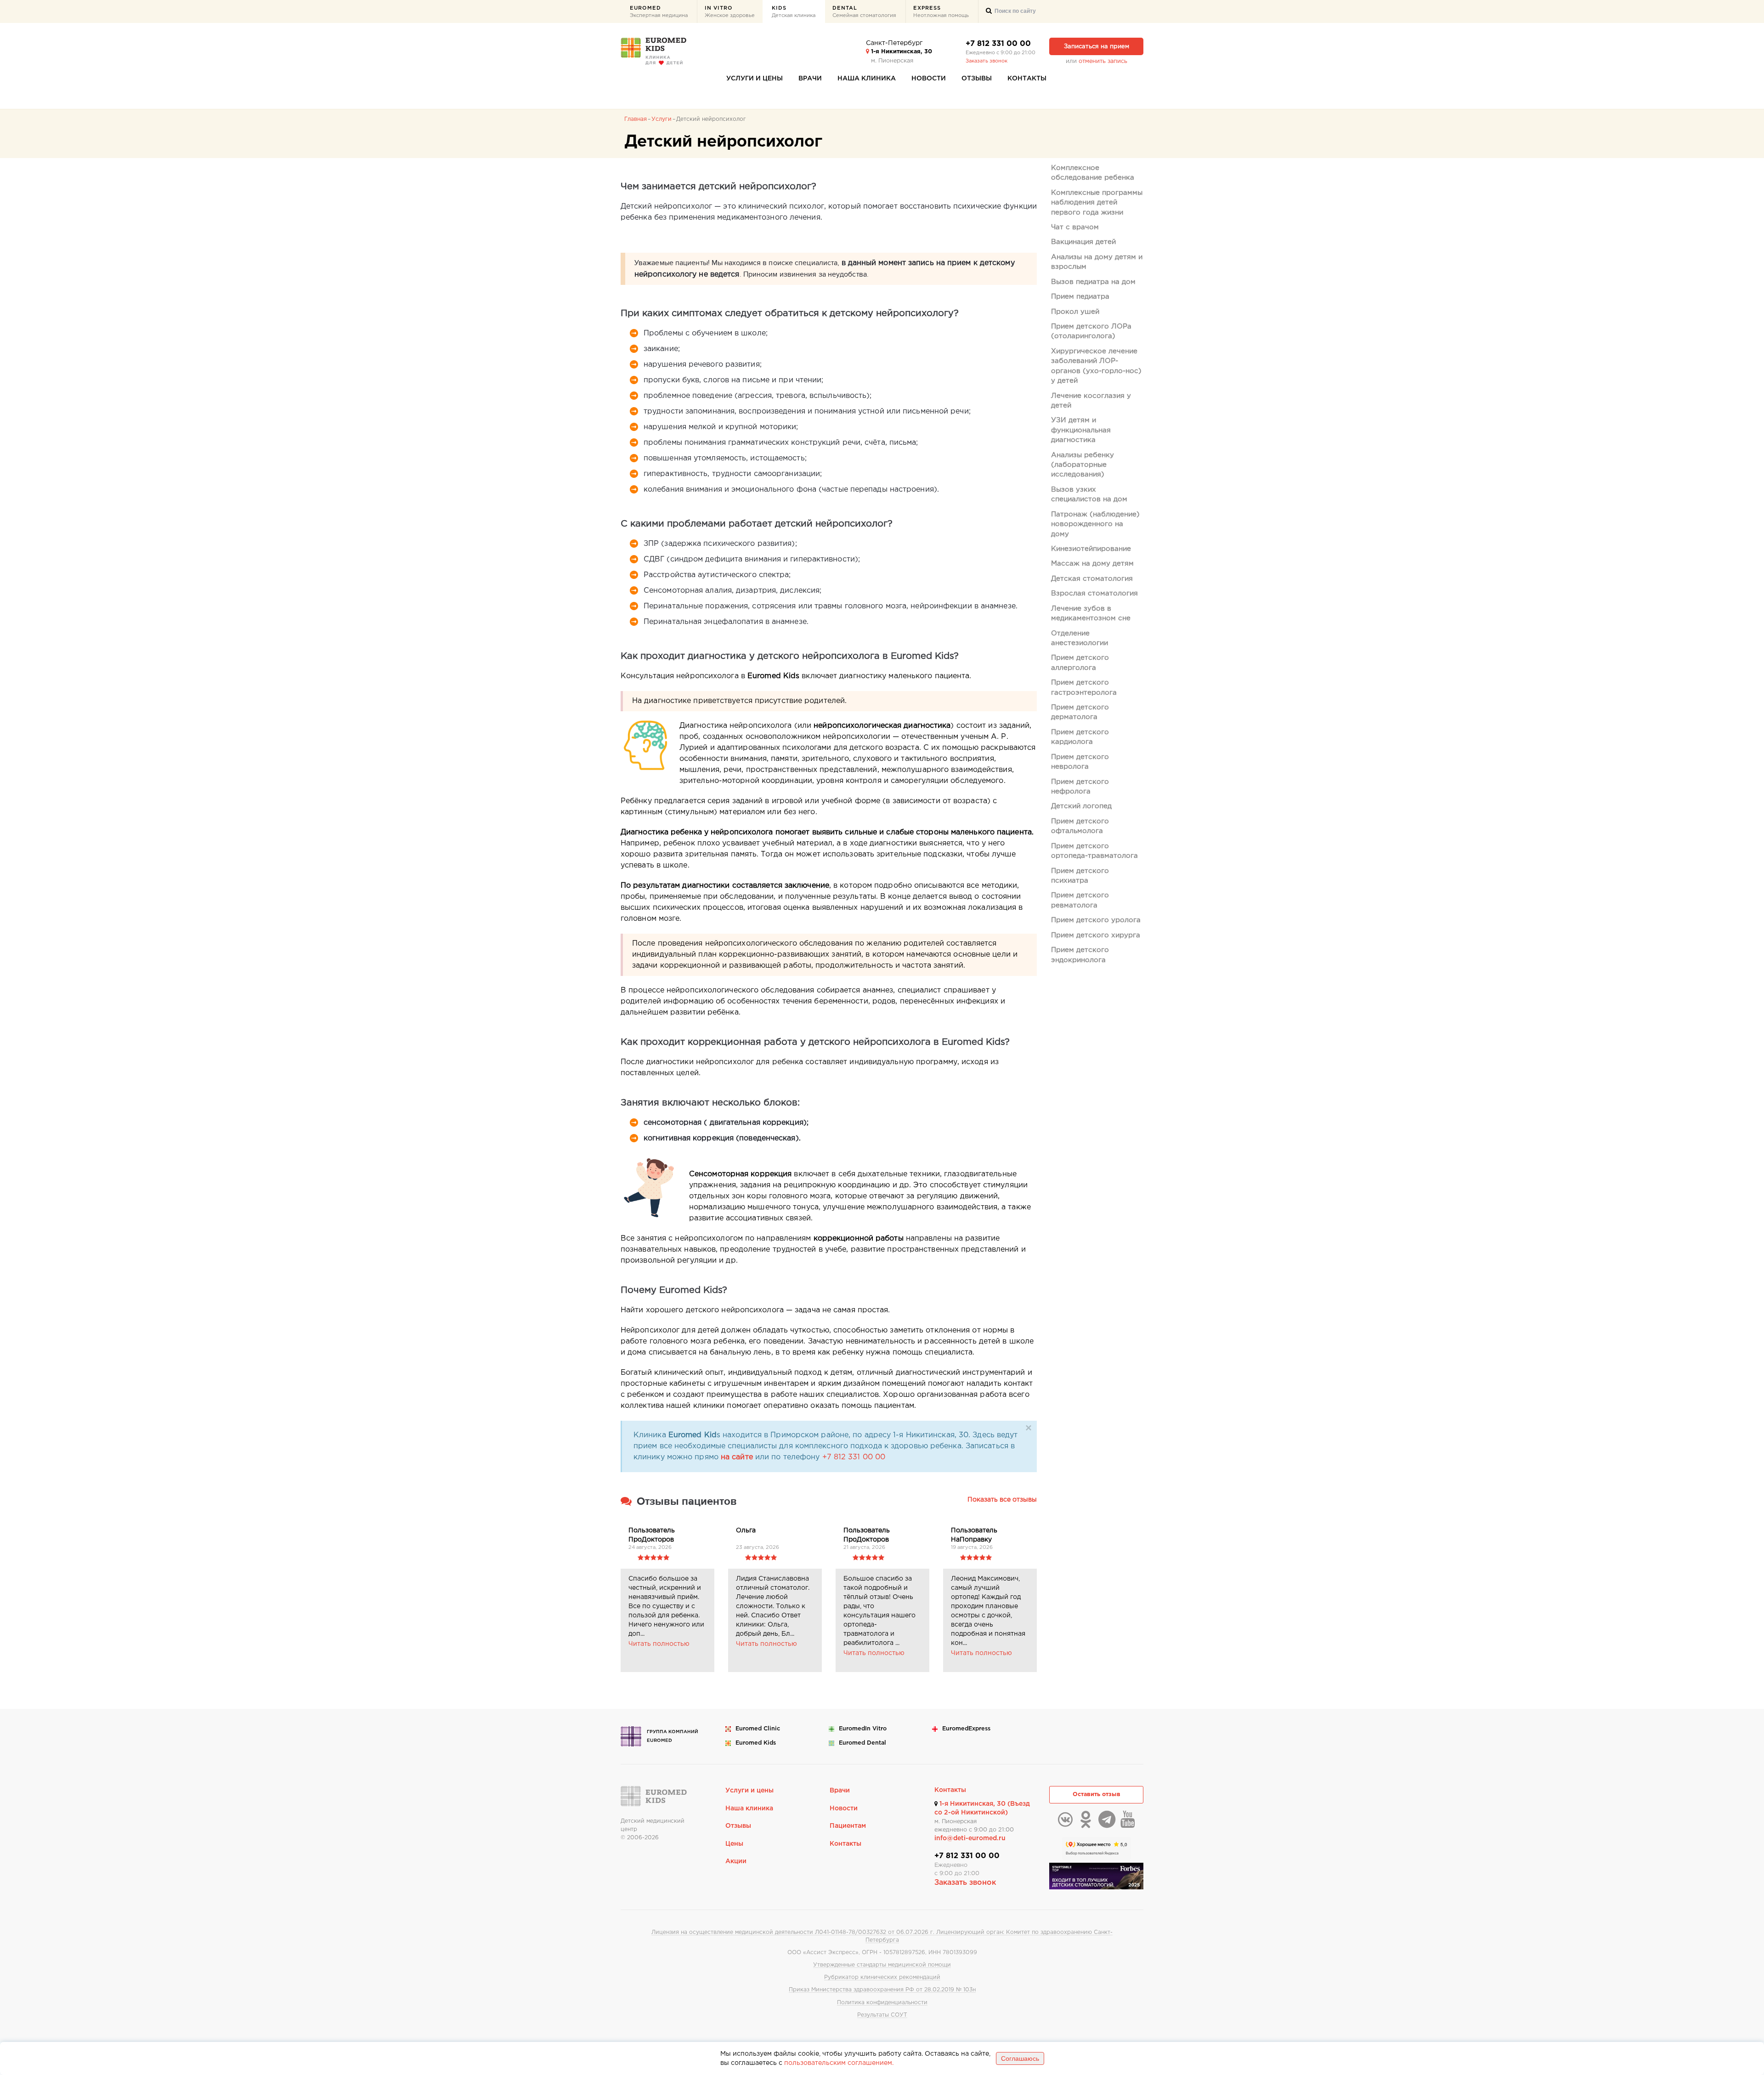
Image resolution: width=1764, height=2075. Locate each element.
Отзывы (977, 79)
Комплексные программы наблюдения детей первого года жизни (1097, 203)
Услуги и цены (755, 79)
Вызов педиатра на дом (1093, 282)
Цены (734, 1844)
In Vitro (730, 12)
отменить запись (1103, 61)
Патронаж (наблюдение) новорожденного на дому (1095, 524)
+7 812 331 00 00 (998, 44)
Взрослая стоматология (1094, 593)
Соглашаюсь (1020, 2058)
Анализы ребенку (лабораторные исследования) (1083, 465)
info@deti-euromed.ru (970, 1838)
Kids (794, 12)
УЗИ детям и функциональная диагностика (1081, 430)
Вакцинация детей (1083, 242)
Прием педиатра (1080, 297)
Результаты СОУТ (882, 2015)
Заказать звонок (987, 61)
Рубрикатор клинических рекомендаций (882, 1977)
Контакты (1027, 79)
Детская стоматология (1092, 579)
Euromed (659, 12)
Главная (636, 119)
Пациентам (848, 1826)
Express (941, 12)
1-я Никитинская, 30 (901, 52)
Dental (864, 12)
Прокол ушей (1075, 312)
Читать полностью (659, 1644)
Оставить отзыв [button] (1097, 1794)
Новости (929, 79)
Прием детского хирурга (1096, 935)
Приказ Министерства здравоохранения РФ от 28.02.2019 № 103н (882, 1990)
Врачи (810, 79)
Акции (736, 1861)
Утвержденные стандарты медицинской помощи (882, 1965)
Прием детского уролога (1096, 920)
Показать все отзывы (1002, 1500)
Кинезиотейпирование (1091, 549)
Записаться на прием (1097, 47)
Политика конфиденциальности (882, 2003)
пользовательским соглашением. (839, 2063)
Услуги (661, 119)
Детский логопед (1081, 806)
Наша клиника (867, 79)
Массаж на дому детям (1092, 564)
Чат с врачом (1075, 227)
